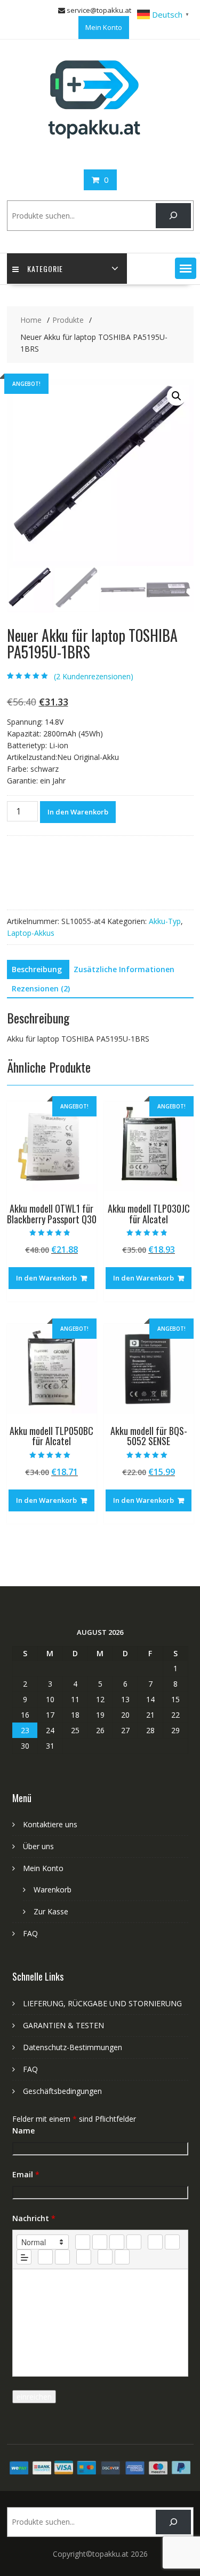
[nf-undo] (105, 2257)
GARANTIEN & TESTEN (63, 2025)
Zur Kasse (51, 1911)
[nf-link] (45, 2257)
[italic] (100, 2242)
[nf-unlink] (62, 2257)
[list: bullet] (172, 2242)
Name (23, 2131)
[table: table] (84, 2257)
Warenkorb (53, 1890)
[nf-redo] (122, 2257)
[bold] (83, 2242)
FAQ (30, 1933)
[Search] (173, 216)
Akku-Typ (165, 921)
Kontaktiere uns (50, 1824)
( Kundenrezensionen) (94, 676)
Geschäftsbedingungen (62, 2091)
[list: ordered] (155, 2242)
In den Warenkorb (78, 812)
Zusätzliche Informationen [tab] (124, 969)
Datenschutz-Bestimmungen (73, 2047)
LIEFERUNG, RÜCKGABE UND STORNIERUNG (102, 2003)
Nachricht (34, 2218)
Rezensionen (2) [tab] (41, 988)
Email (26, 2174)
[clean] (134, 2242)
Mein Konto (104, 27)
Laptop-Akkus (31, 933)
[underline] (117, 2242)
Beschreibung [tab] (37, 969)
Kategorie (45, 269)
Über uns (38, 1846)
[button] (186, 268)
